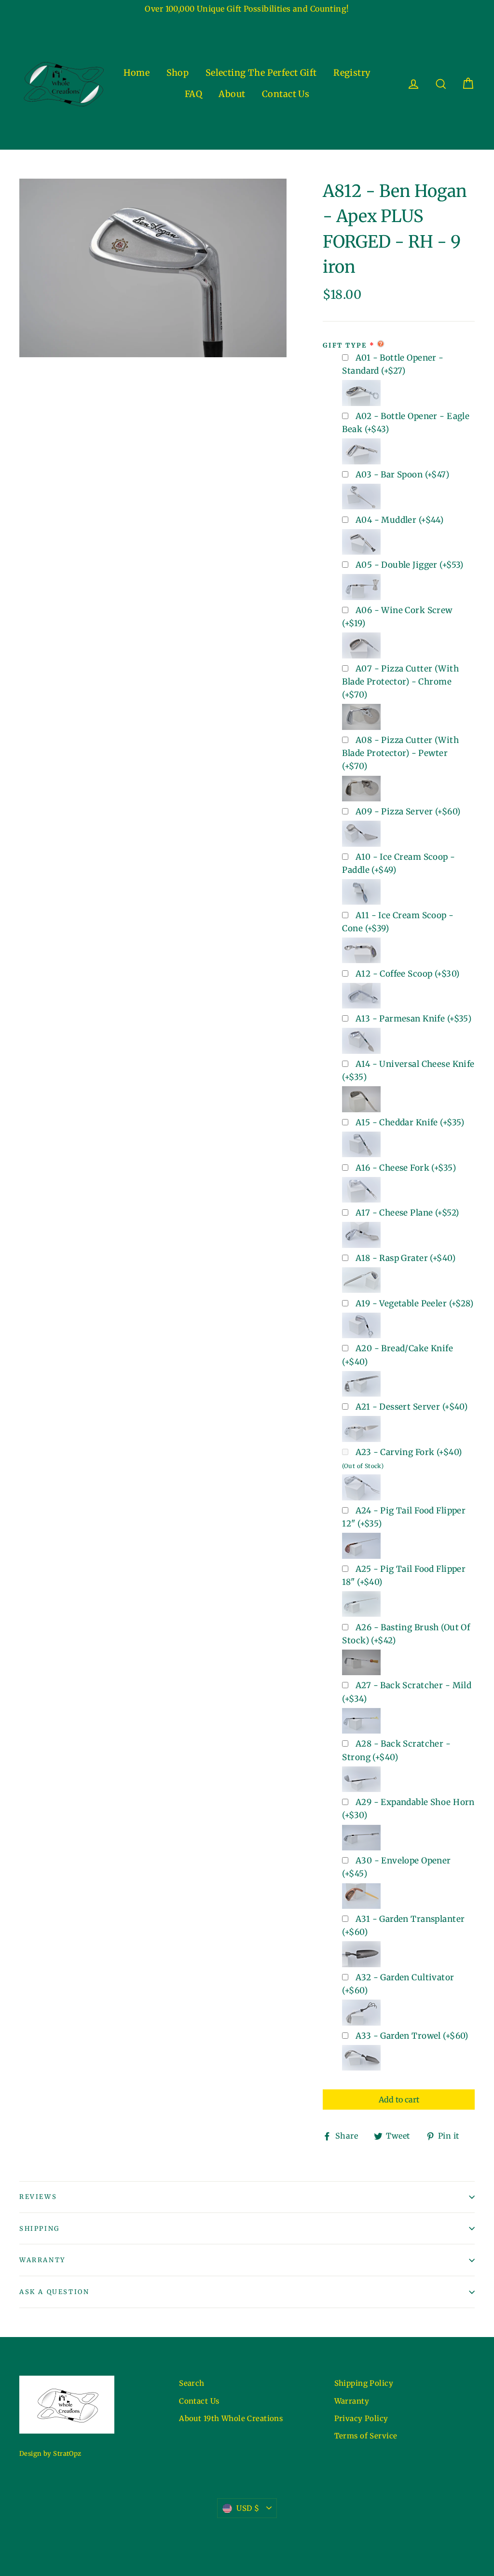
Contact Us (286, 94)
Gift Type (345, 345)
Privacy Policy (361, 2418)
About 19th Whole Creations (231, 2418)
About (232, 94)
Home (137, 73)
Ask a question (54, 2292)
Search (192, 2383)
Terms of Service (366, 2436)
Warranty (42, 2260)
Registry (352, 73)
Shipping (40, 2229)
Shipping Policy (364, 2383)
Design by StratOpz (50, 2454)
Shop (178, 73)
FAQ (193, 94)
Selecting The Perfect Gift (261, 73)
